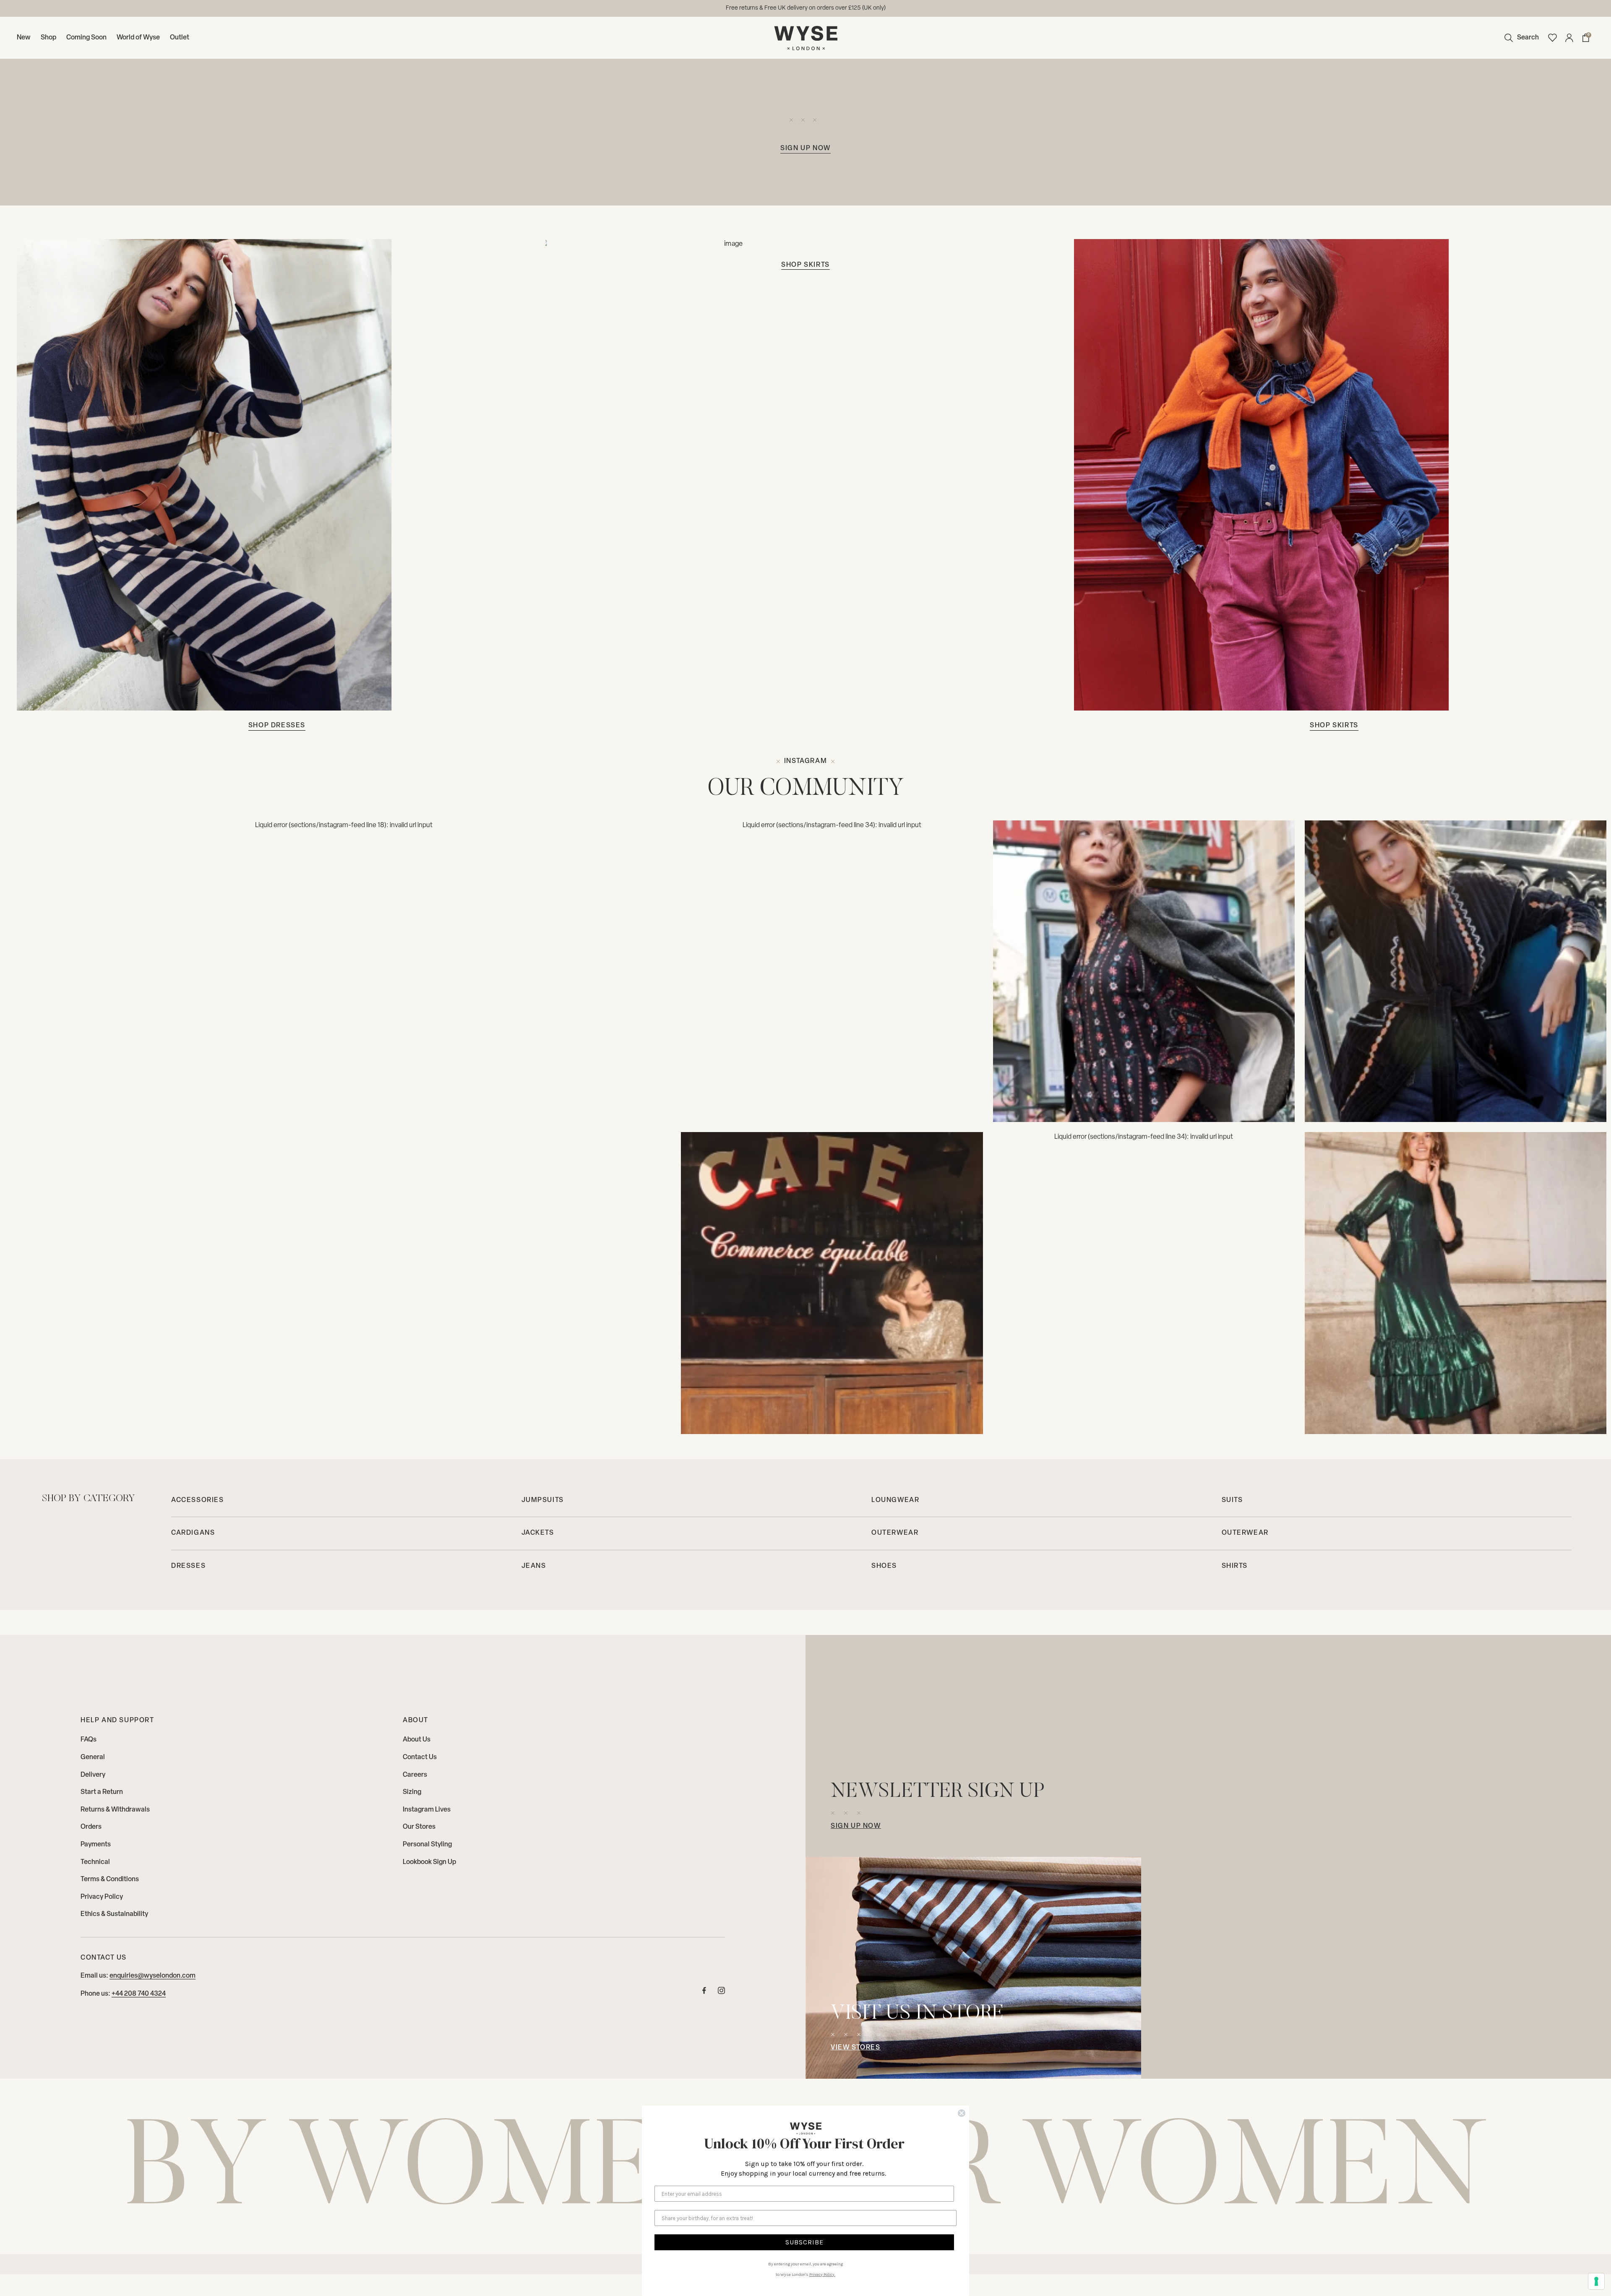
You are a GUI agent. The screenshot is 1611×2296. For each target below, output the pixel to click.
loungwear (895, 1500)
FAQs (89, 1740)
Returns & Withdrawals (115, 1810)
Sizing (412, 1792)
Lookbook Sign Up (429, 1862)
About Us (417, 1740)
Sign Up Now (856, 1826)
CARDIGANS (193, 1533)
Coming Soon (86, 38)
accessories (198, 1500)
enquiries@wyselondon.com (152, 1976)
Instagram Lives (427, 1810)
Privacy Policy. (822, 2275)
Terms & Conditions (110, 1879)
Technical (95, 1862)
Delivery (93, 1775)
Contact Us (420, 1757)
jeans (534, 1566)
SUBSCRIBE (804, 2242)
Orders (91, 1827)
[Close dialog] (962, 2113)
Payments (96, 1845)
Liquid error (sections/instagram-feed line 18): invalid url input (344, 825)
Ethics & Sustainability (114, 1914)
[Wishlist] (1552, 38)
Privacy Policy (102, 1897)
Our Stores (419, 1827)
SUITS (1232, 1500)
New (24, 38)
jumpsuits (543, 1500)
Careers (415, 1775)
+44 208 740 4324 (139, 1994)
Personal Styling (427, 1845)
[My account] (1569, 38)
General (93, 1757)
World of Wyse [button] (138, 38)
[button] (1520, 38)
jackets (538, 1533)
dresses (188, 1566)
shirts (1235, 1566)
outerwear (895, 1533)
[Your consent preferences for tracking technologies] (1596, 2281)
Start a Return (102, 1792)
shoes (884, 1566)
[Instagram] (1144, 971)
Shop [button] (48, 38)
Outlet (180, 38)
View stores (856, 2048)
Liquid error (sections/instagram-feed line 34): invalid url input (832, 825)
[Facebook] (704, 1993)
